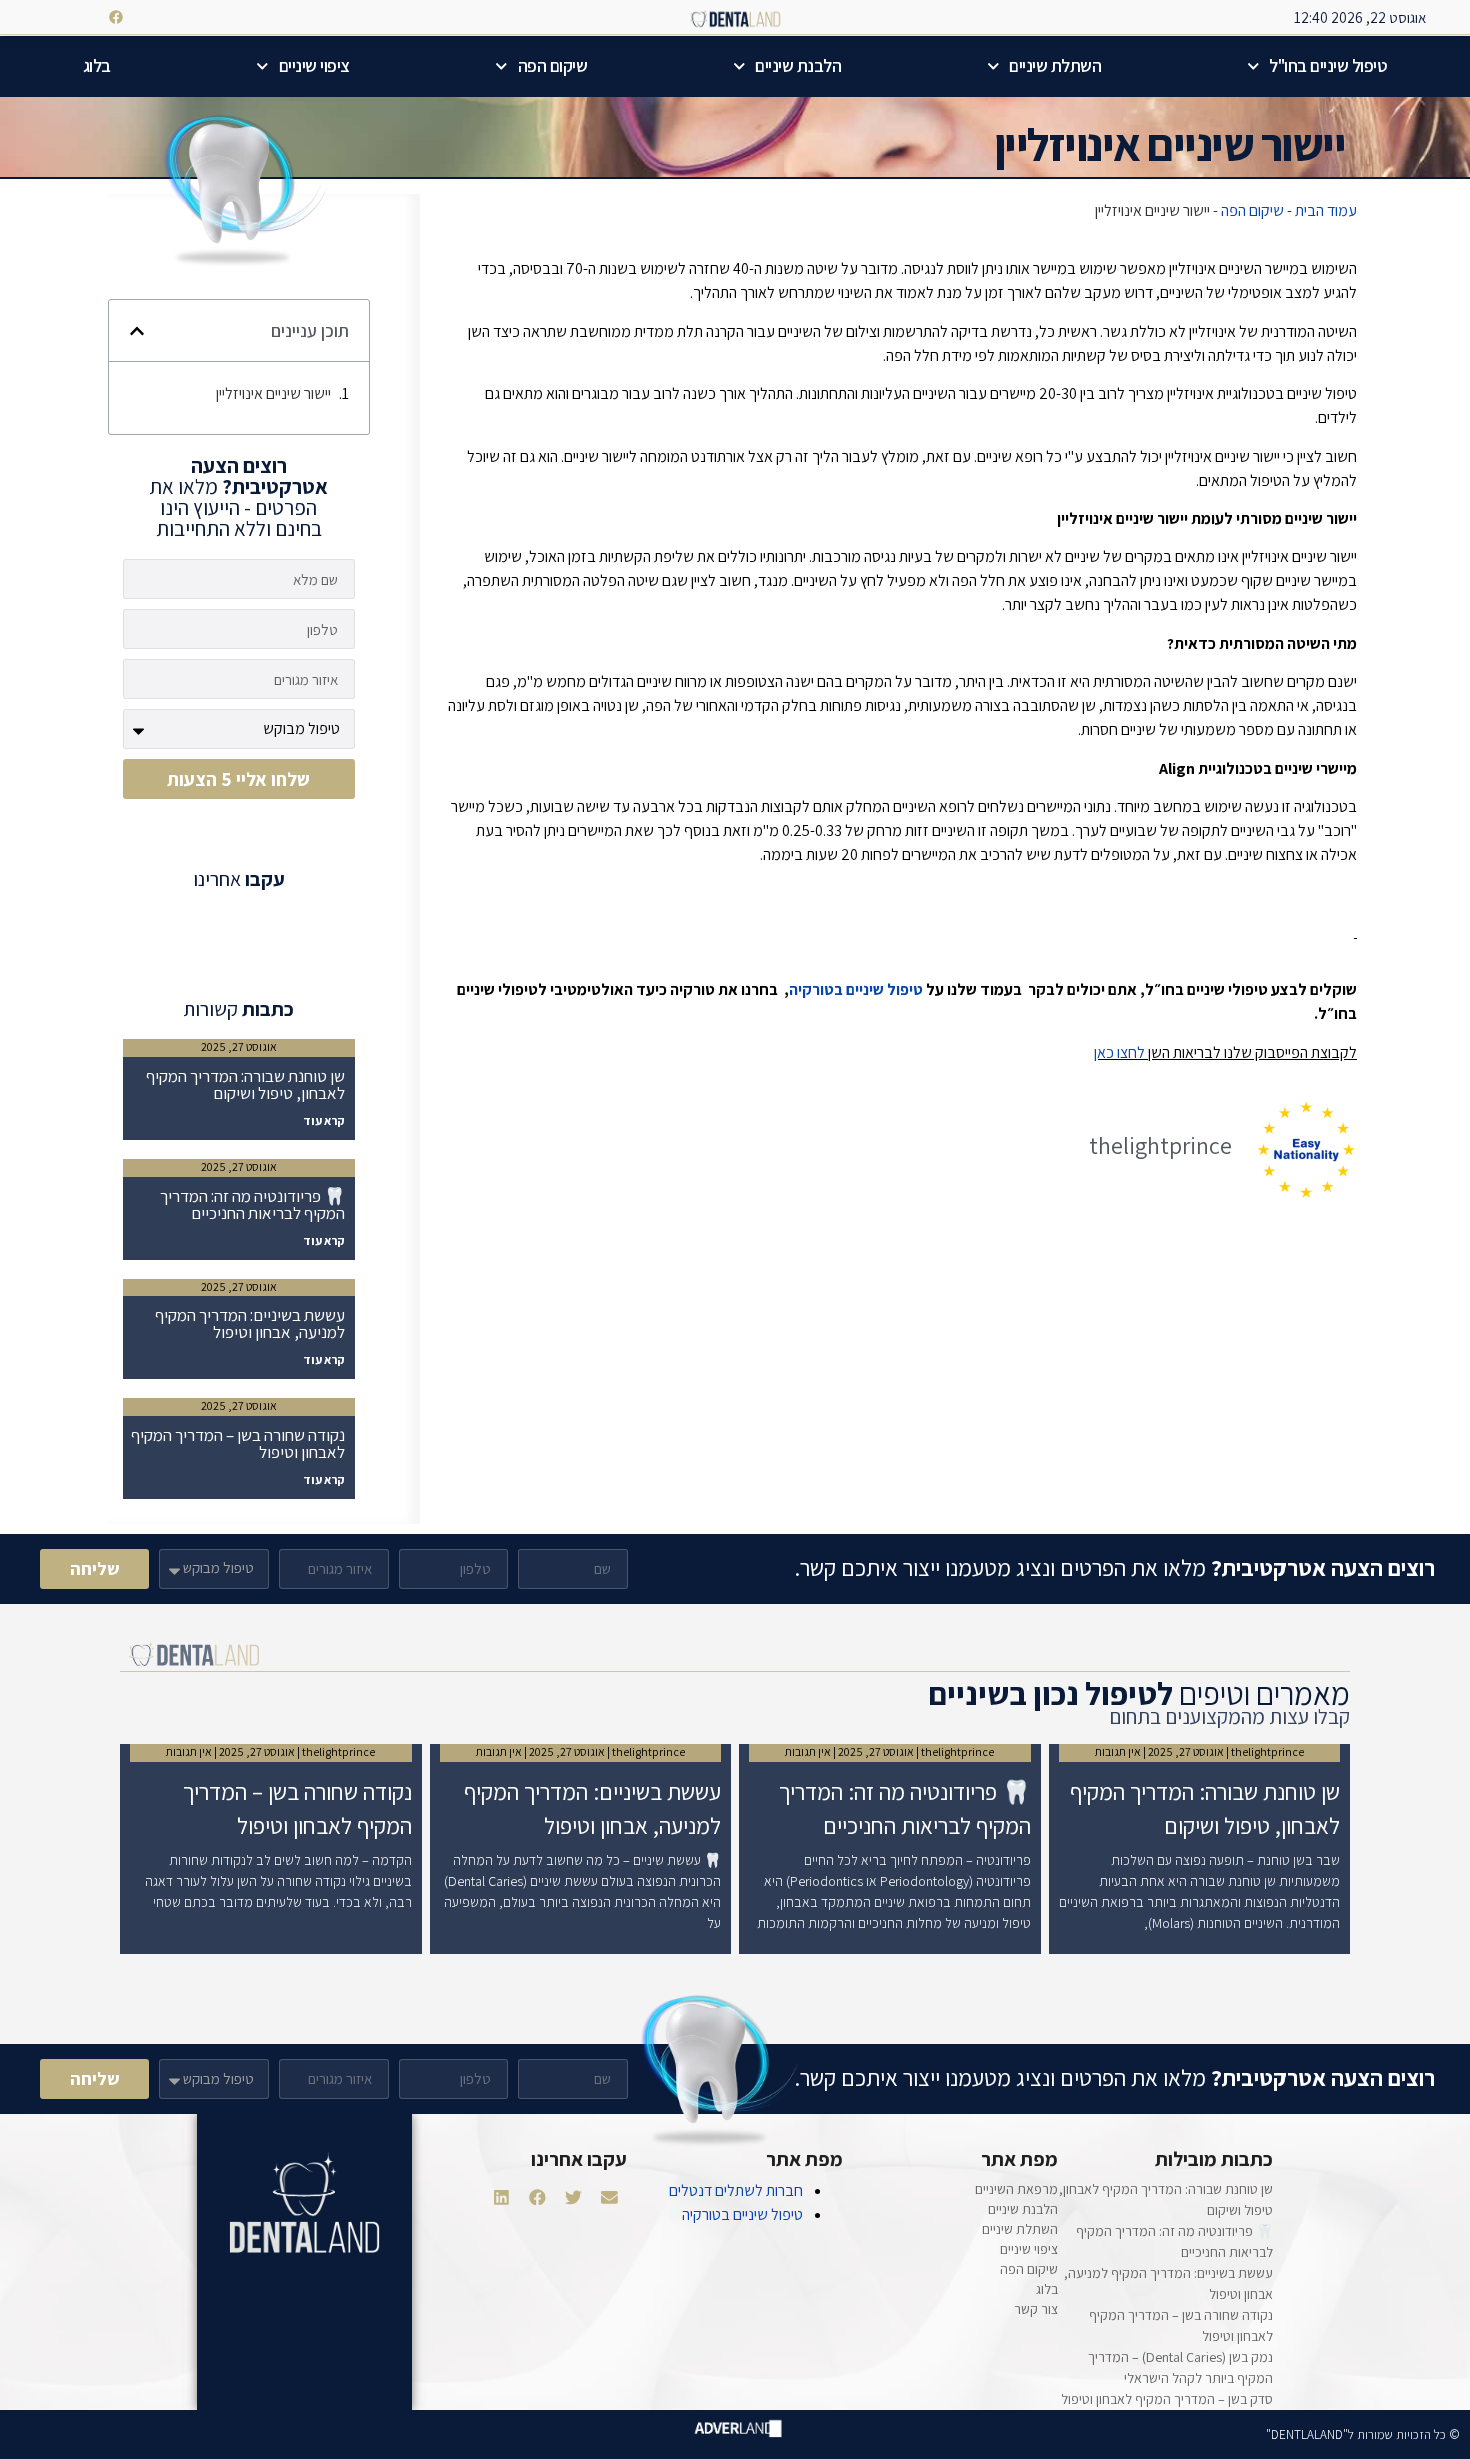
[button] (137, 331)
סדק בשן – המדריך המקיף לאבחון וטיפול (1167, 2399)
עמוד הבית (1326, 210)
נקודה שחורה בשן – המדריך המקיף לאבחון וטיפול (238, 1443)
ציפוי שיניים (314, 65)
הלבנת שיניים (798, 65)
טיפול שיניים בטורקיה (856, 989)
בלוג (97, 65)
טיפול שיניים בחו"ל (1328, 65)
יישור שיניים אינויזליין (273, 393)
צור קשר (1036, 2309)
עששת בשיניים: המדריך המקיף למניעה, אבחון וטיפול (250, 1323)
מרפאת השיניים (1016, 2189)
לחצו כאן (1119, 1052)
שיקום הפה (553, 65)
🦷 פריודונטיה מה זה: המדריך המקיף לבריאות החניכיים (252, 1204)
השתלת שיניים (1055, 65)
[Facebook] (116, 17)
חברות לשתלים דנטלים (736, 2190)
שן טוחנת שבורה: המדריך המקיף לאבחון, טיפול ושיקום (245, 1084)
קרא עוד (324, 1120)
